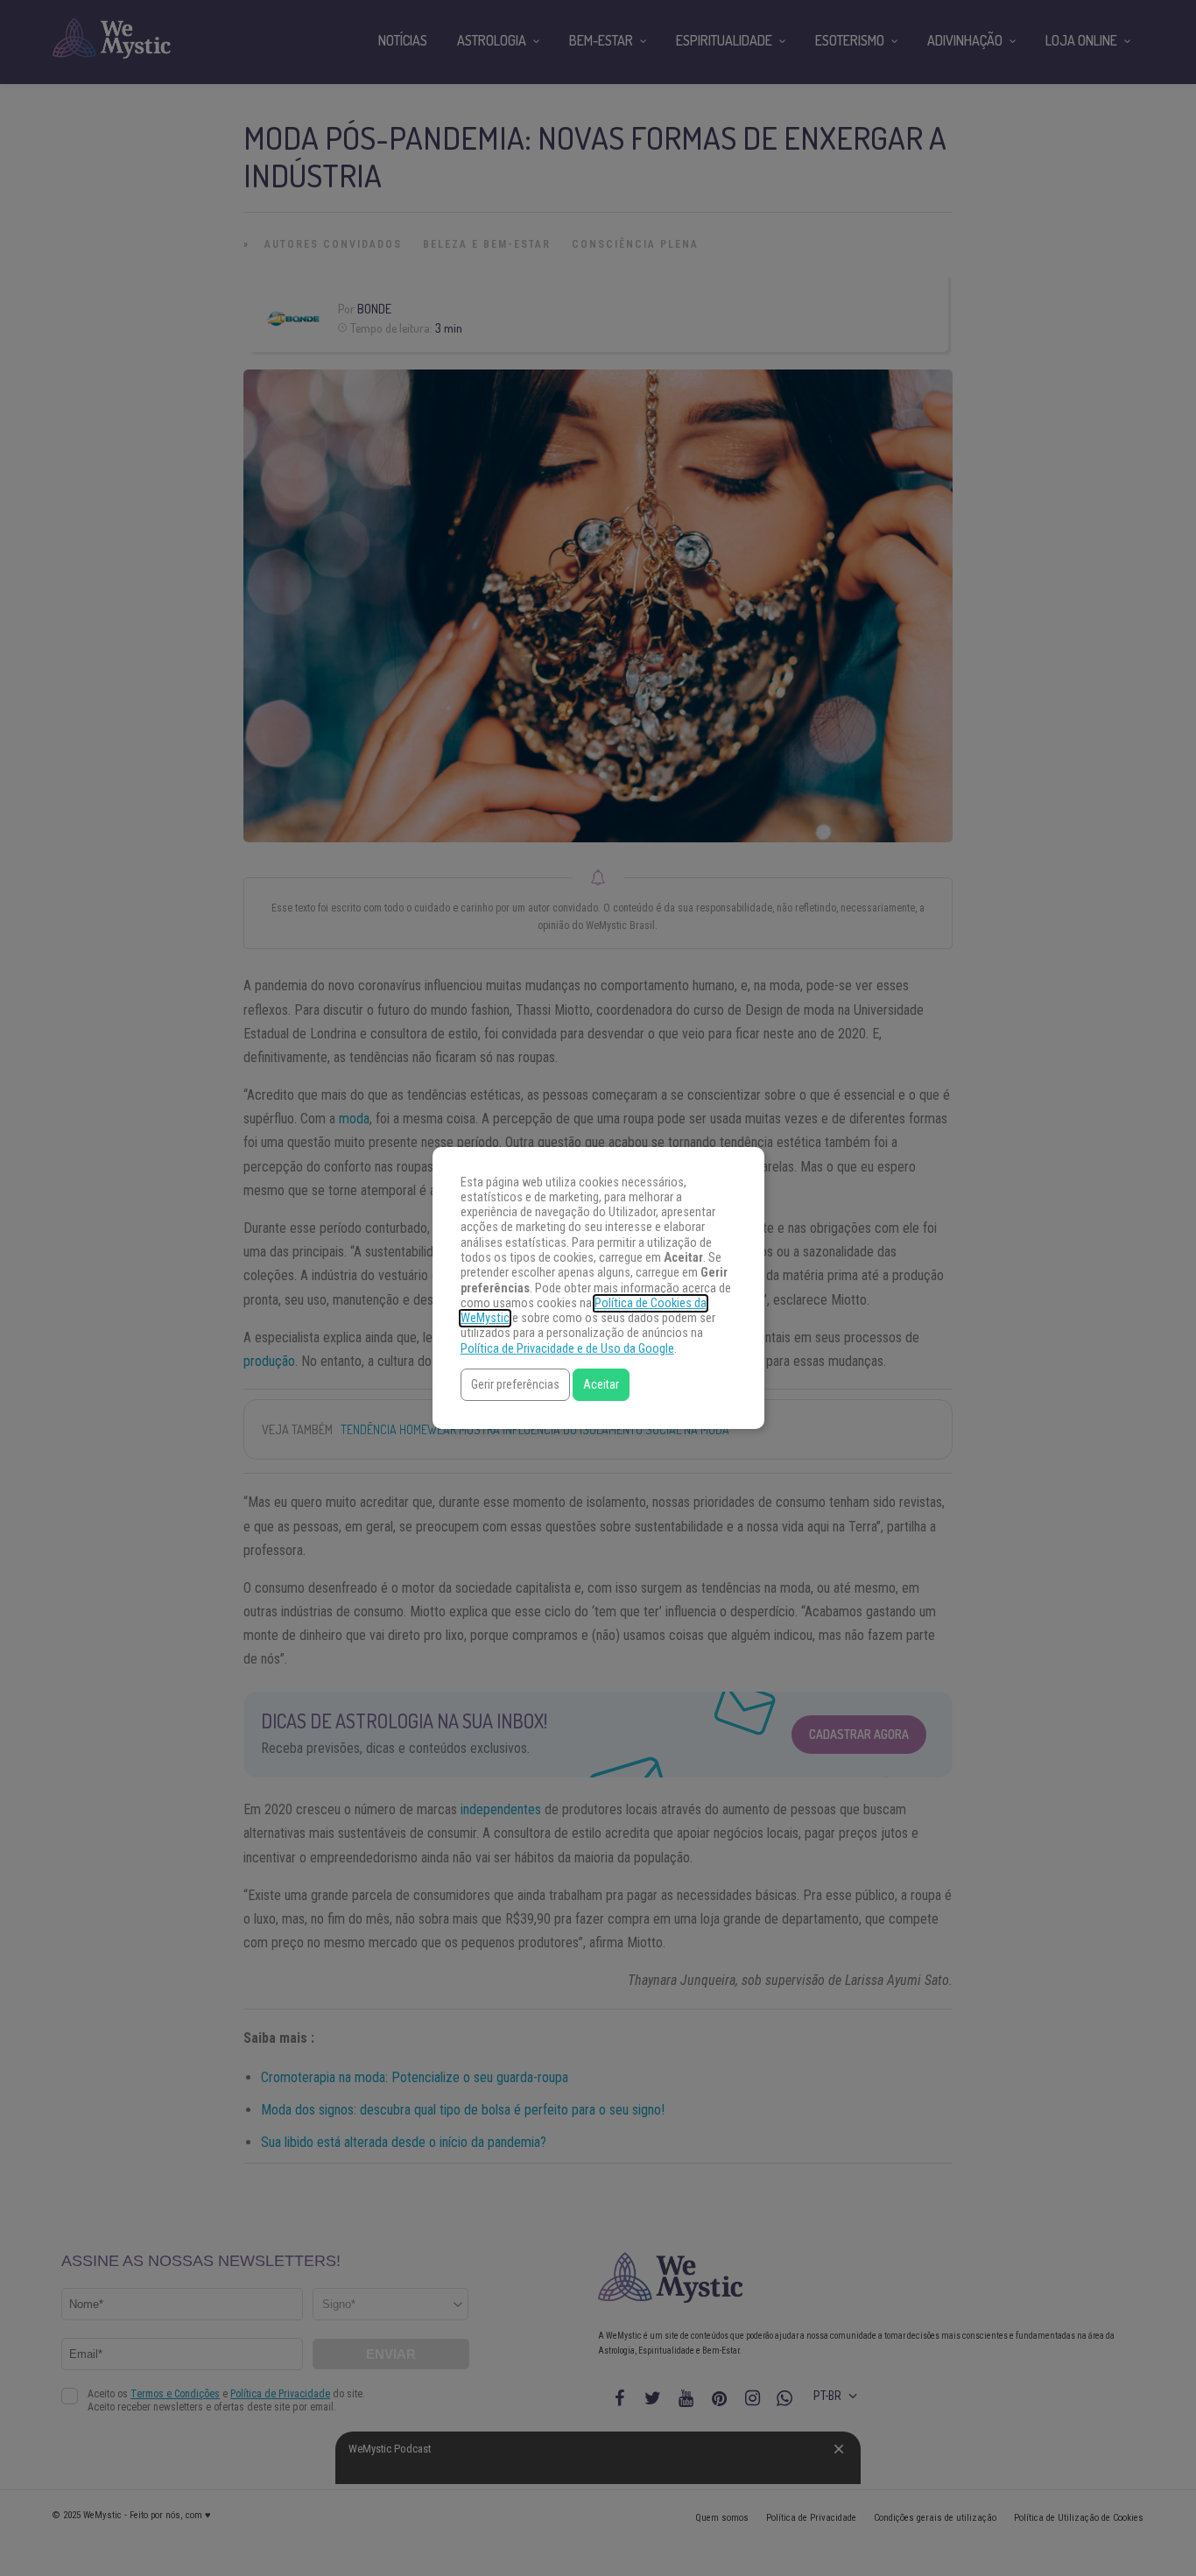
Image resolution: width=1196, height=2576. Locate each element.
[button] (515, 1385)
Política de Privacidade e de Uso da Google (567, 1349)
